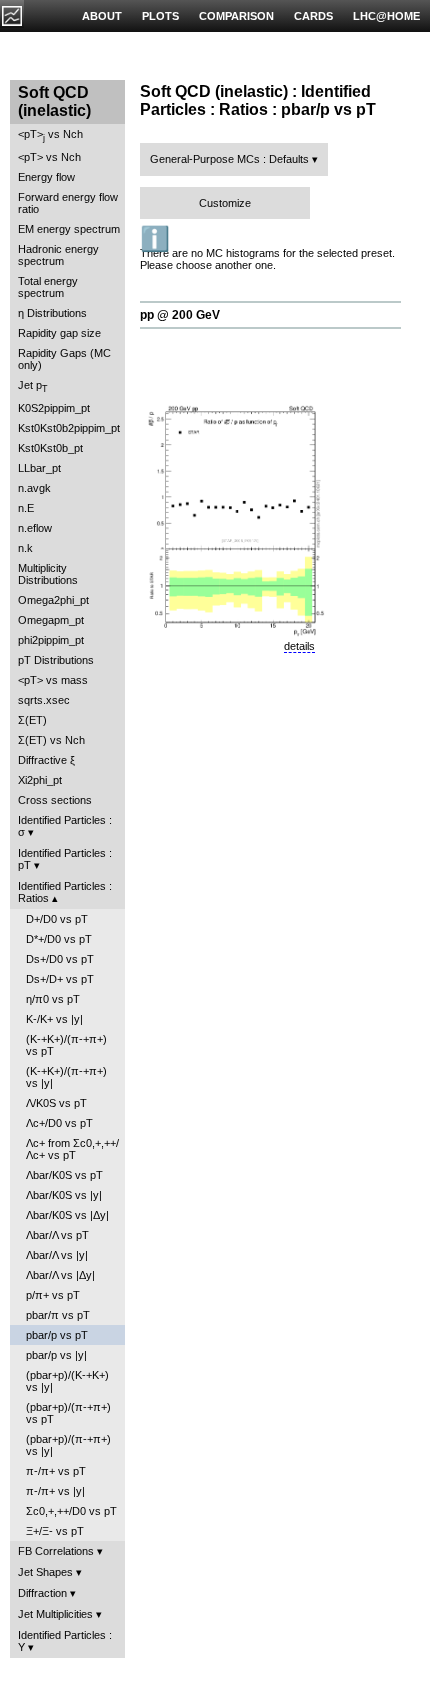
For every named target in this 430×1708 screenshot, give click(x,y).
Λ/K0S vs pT (56, 1103)
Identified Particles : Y (65, 1641)
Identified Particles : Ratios (65, 892)
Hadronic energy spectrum (58, 255)
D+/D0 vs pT (57, 919)
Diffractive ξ (46, 760)
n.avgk (34, 488)
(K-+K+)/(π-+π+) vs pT (66, 1045)
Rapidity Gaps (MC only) (64, 359)
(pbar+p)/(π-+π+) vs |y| (68, 1445)
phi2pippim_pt (51, 640)
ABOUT (102, 16)
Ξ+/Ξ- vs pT (55, 1531)
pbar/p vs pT (57, 1335)
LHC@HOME (386, 16)
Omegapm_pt (51, 620)
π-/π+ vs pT (56, 1471)
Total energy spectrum (48, 287)
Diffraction (42, 1593)
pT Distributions (56, 660)
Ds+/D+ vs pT (60, 979)
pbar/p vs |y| (56, 1355)
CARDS (313, 16)
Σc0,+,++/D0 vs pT (71, 1511)
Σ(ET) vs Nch (51, 740)
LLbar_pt (39, 468)
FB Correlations (56, 1551)
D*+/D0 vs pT (59, 939)
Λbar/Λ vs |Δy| (60, 1275)
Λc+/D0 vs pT (59, 1123)
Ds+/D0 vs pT (60, 959)
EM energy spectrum (69, 229)
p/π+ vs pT (53, 1295)
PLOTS (160, 16)
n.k (25, 548)
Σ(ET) (32, 720)
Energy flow (46, 177)
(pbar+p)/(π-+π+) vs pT (68, 1413)
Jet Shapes (45, 1572)
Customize (225, 203)
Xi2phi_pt (40, 780)
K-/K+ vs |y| (54, 1019)
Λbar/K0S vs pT (64, 1175)
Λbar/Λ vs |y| (57, 1255)
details (299, 646)
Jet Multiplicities (55, 1614)
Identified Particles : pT (65, 859)
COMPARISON (236, 16)
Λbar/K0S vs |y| (64, 1195)
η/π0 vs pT (53, 999)
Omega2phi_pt (53, 600)
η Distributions (52, 313)
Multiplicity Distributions (48, 574)
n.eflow (35, 528)
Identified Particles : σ (65, 826)
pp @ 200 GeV (180, 315)
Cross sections (55, 800)
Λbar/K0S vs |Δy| (67, 1215)
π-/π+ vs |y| (55, 1491)
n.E (26, 508)
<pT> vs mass (53, 680)
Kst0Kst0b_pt (50, 448)
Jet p (33, 386)
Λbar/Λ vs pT (57, 1235)
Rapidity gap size (59, 333)
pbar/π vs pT (58, 1315)
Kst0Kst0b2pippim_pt (69, 428)
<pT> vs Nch (50, 135)
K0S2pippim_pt (54, 408)
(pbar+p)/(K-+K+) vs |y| (67, 1381)
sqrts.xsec (44, 700)
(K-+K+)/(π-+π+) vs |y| (66, 1077)
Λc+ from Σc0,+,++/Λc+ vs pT (72, 1149)
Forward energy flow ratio (68, 203)
